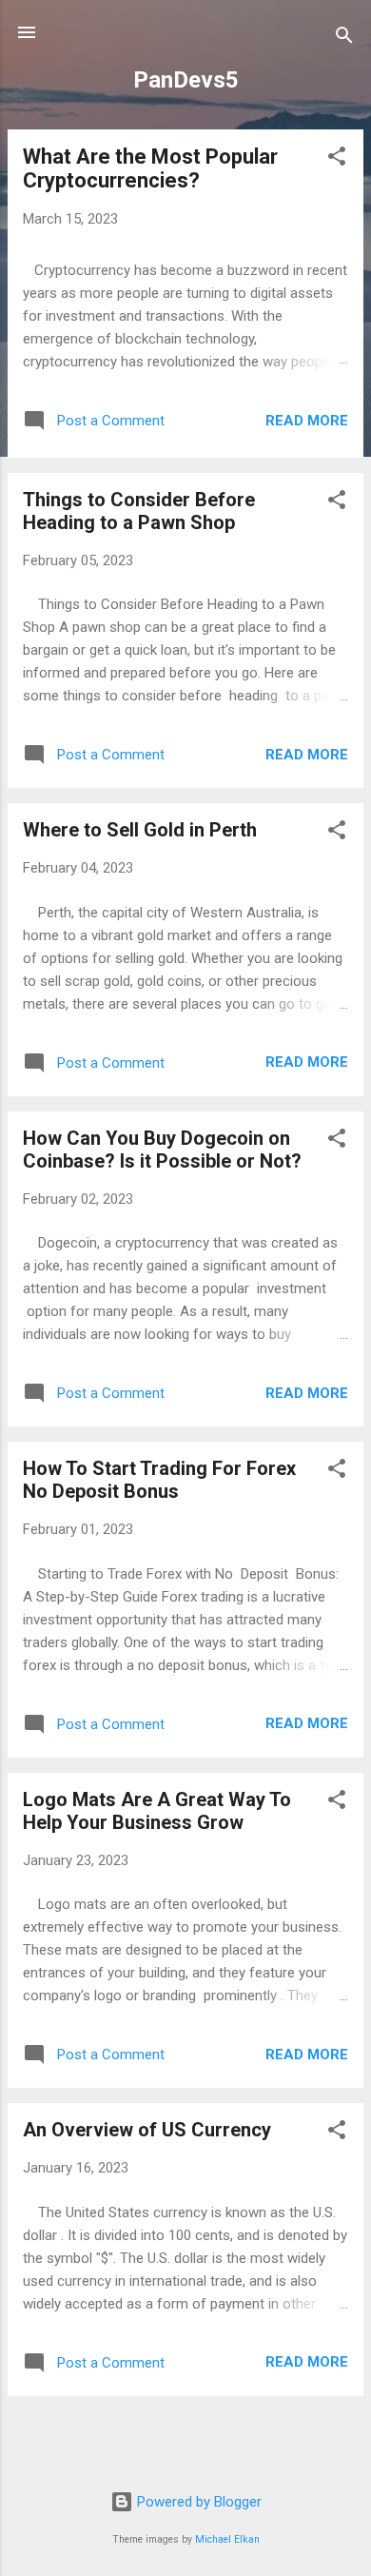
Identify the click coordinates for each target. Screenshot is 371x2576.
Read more (307, 421)
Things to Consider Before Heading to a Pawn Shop (139, 511)
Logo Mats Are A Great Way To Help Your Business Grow (157, 1811)
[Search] (344, 39)
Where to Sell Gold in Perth (140, 830)
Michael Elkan (227, 2539)
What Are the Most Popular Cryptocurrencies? (150, 168)
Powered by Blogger (197, 2502)
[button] (337, 159)
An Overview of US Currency (147, 2130)
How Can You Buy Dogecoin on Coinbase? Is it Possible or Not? (162, 1150)
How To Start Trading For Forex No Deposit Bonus (159, 1480)
